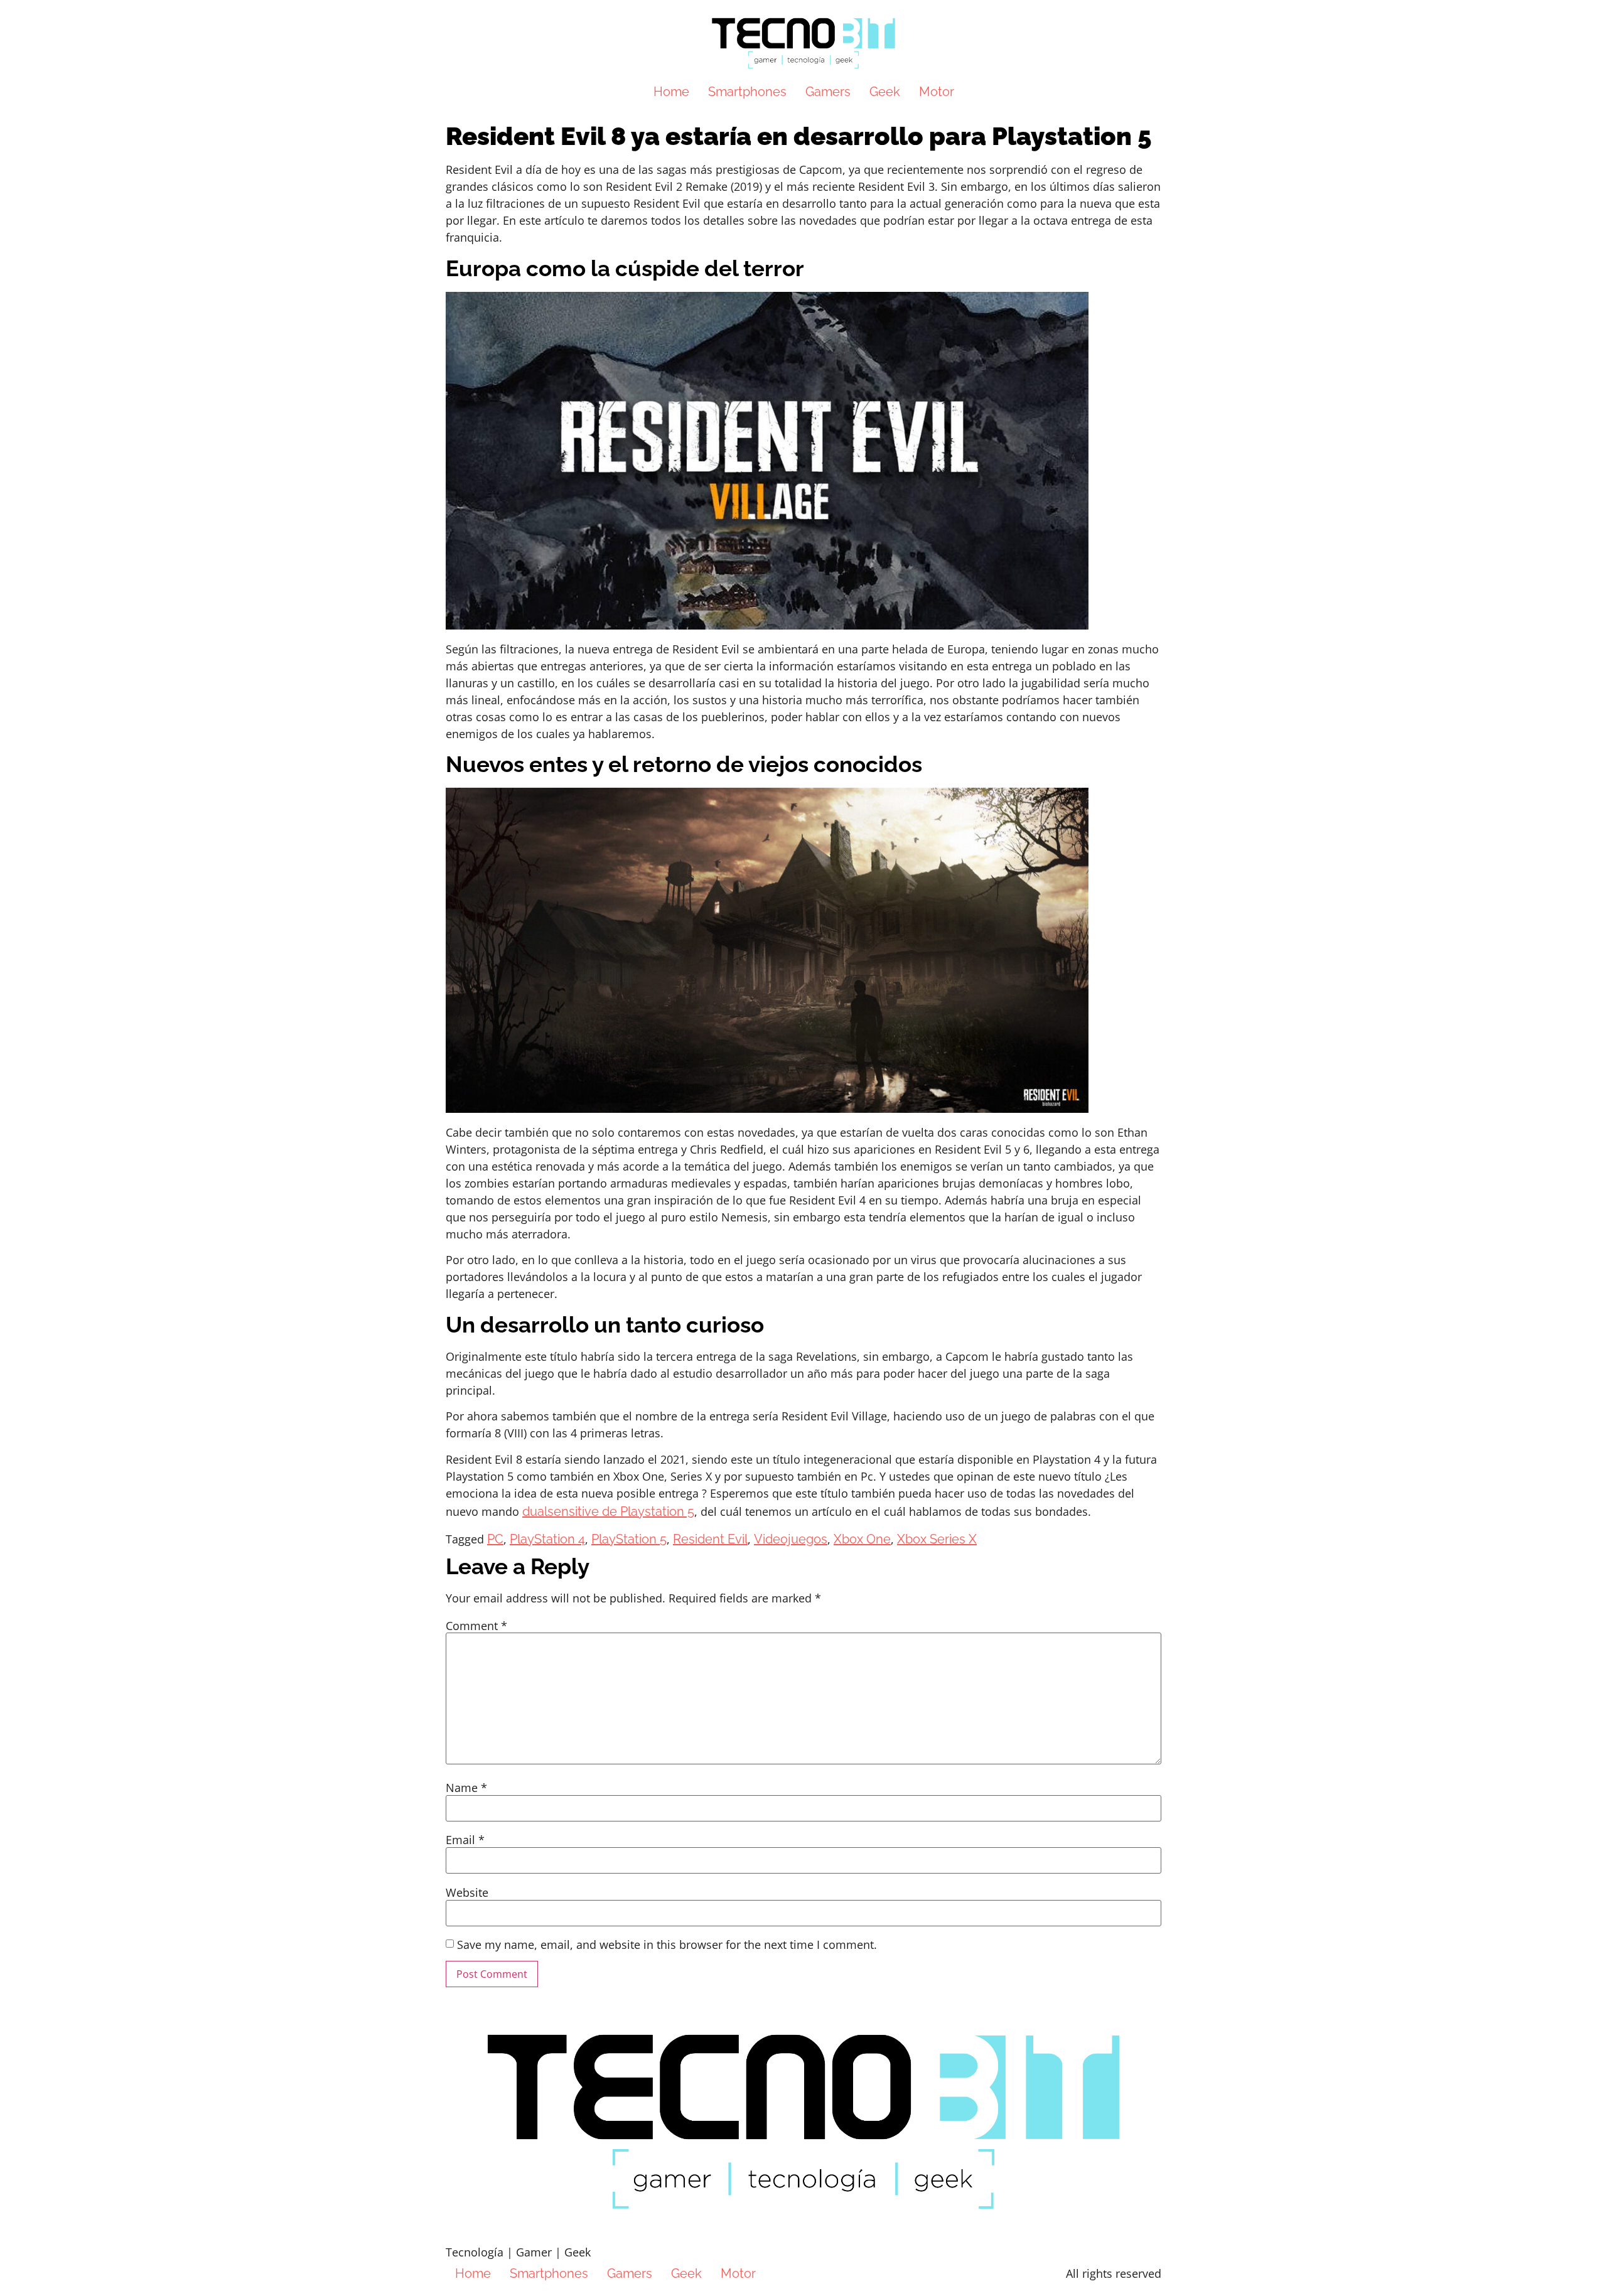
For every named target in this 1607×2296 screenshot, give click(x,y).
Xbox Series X (937, 1539)
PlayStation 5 (629, 1539)
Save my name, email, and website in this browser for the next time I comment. (667, 1945)
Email (465, 1840)
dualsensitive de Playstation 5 (608, 1511)
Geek (885, 92)
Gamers (828, 92)
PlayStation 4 (547, 1539)
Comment (476, 1626)
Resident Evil (710, 1539)
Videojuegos (791, 1539)
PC (495, 1539)
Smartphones (747, 92)
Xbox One (862, 1539)
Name (466, 1788)
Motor (937, 92)
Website (467, 1892)
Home (671, 92)
